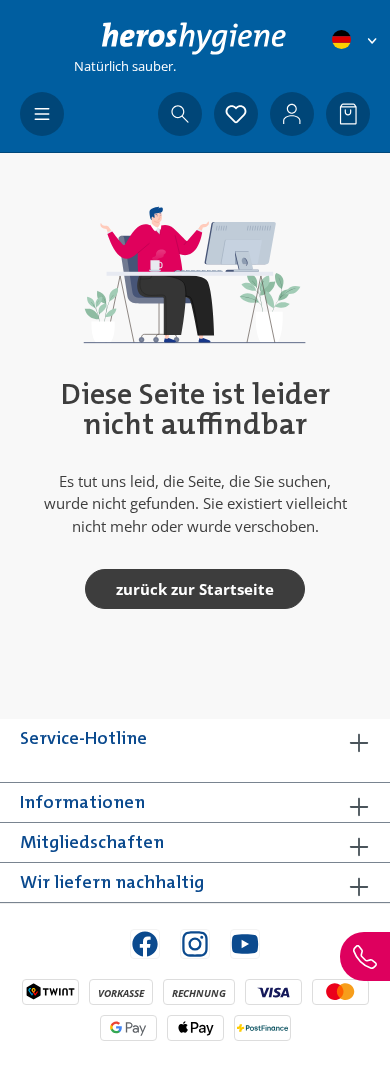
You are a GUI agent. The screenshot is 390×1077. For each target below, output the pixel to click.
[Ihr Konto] (292, 114)
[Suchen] (180, 114)
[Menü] (42, 114)
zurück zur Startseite (195, 589)
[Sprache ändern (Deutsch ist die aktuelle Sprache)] (356, 39)
